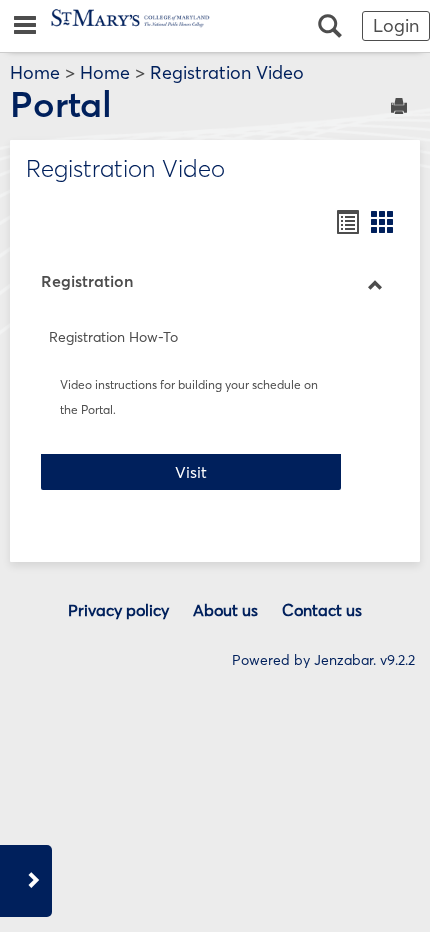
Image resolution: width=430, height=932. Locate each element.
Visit (258, 471)
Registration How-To (113, 337)
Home (35, 72)
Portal (61, 104)
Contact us (322, 610)
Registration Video (227, 72)
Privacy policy (118, 610)
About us (225, 610)
